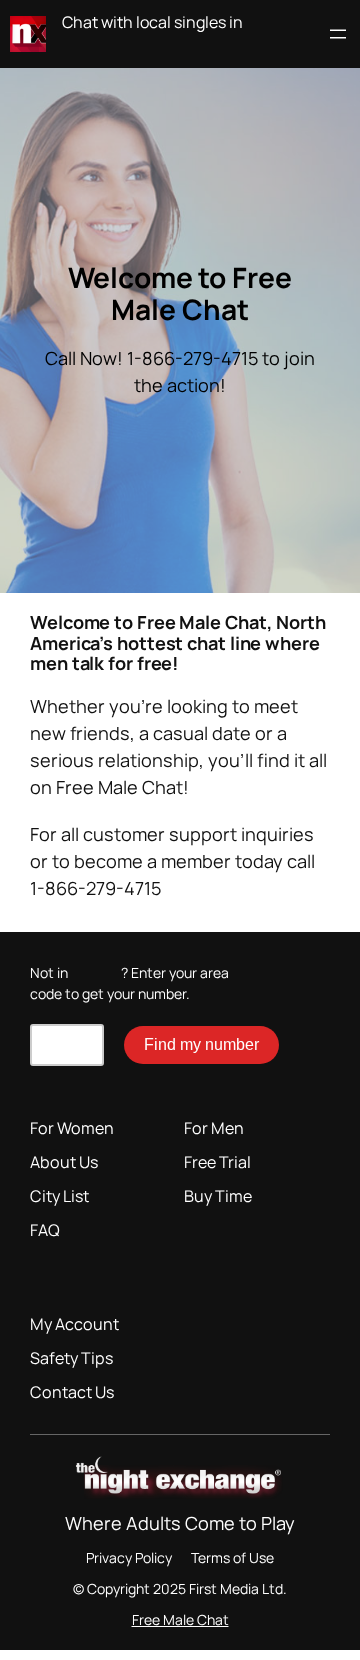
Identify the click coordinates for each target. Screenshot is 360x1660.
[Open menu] (338, 34)
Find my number (201, 1044)
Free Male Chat (180, 1619)
